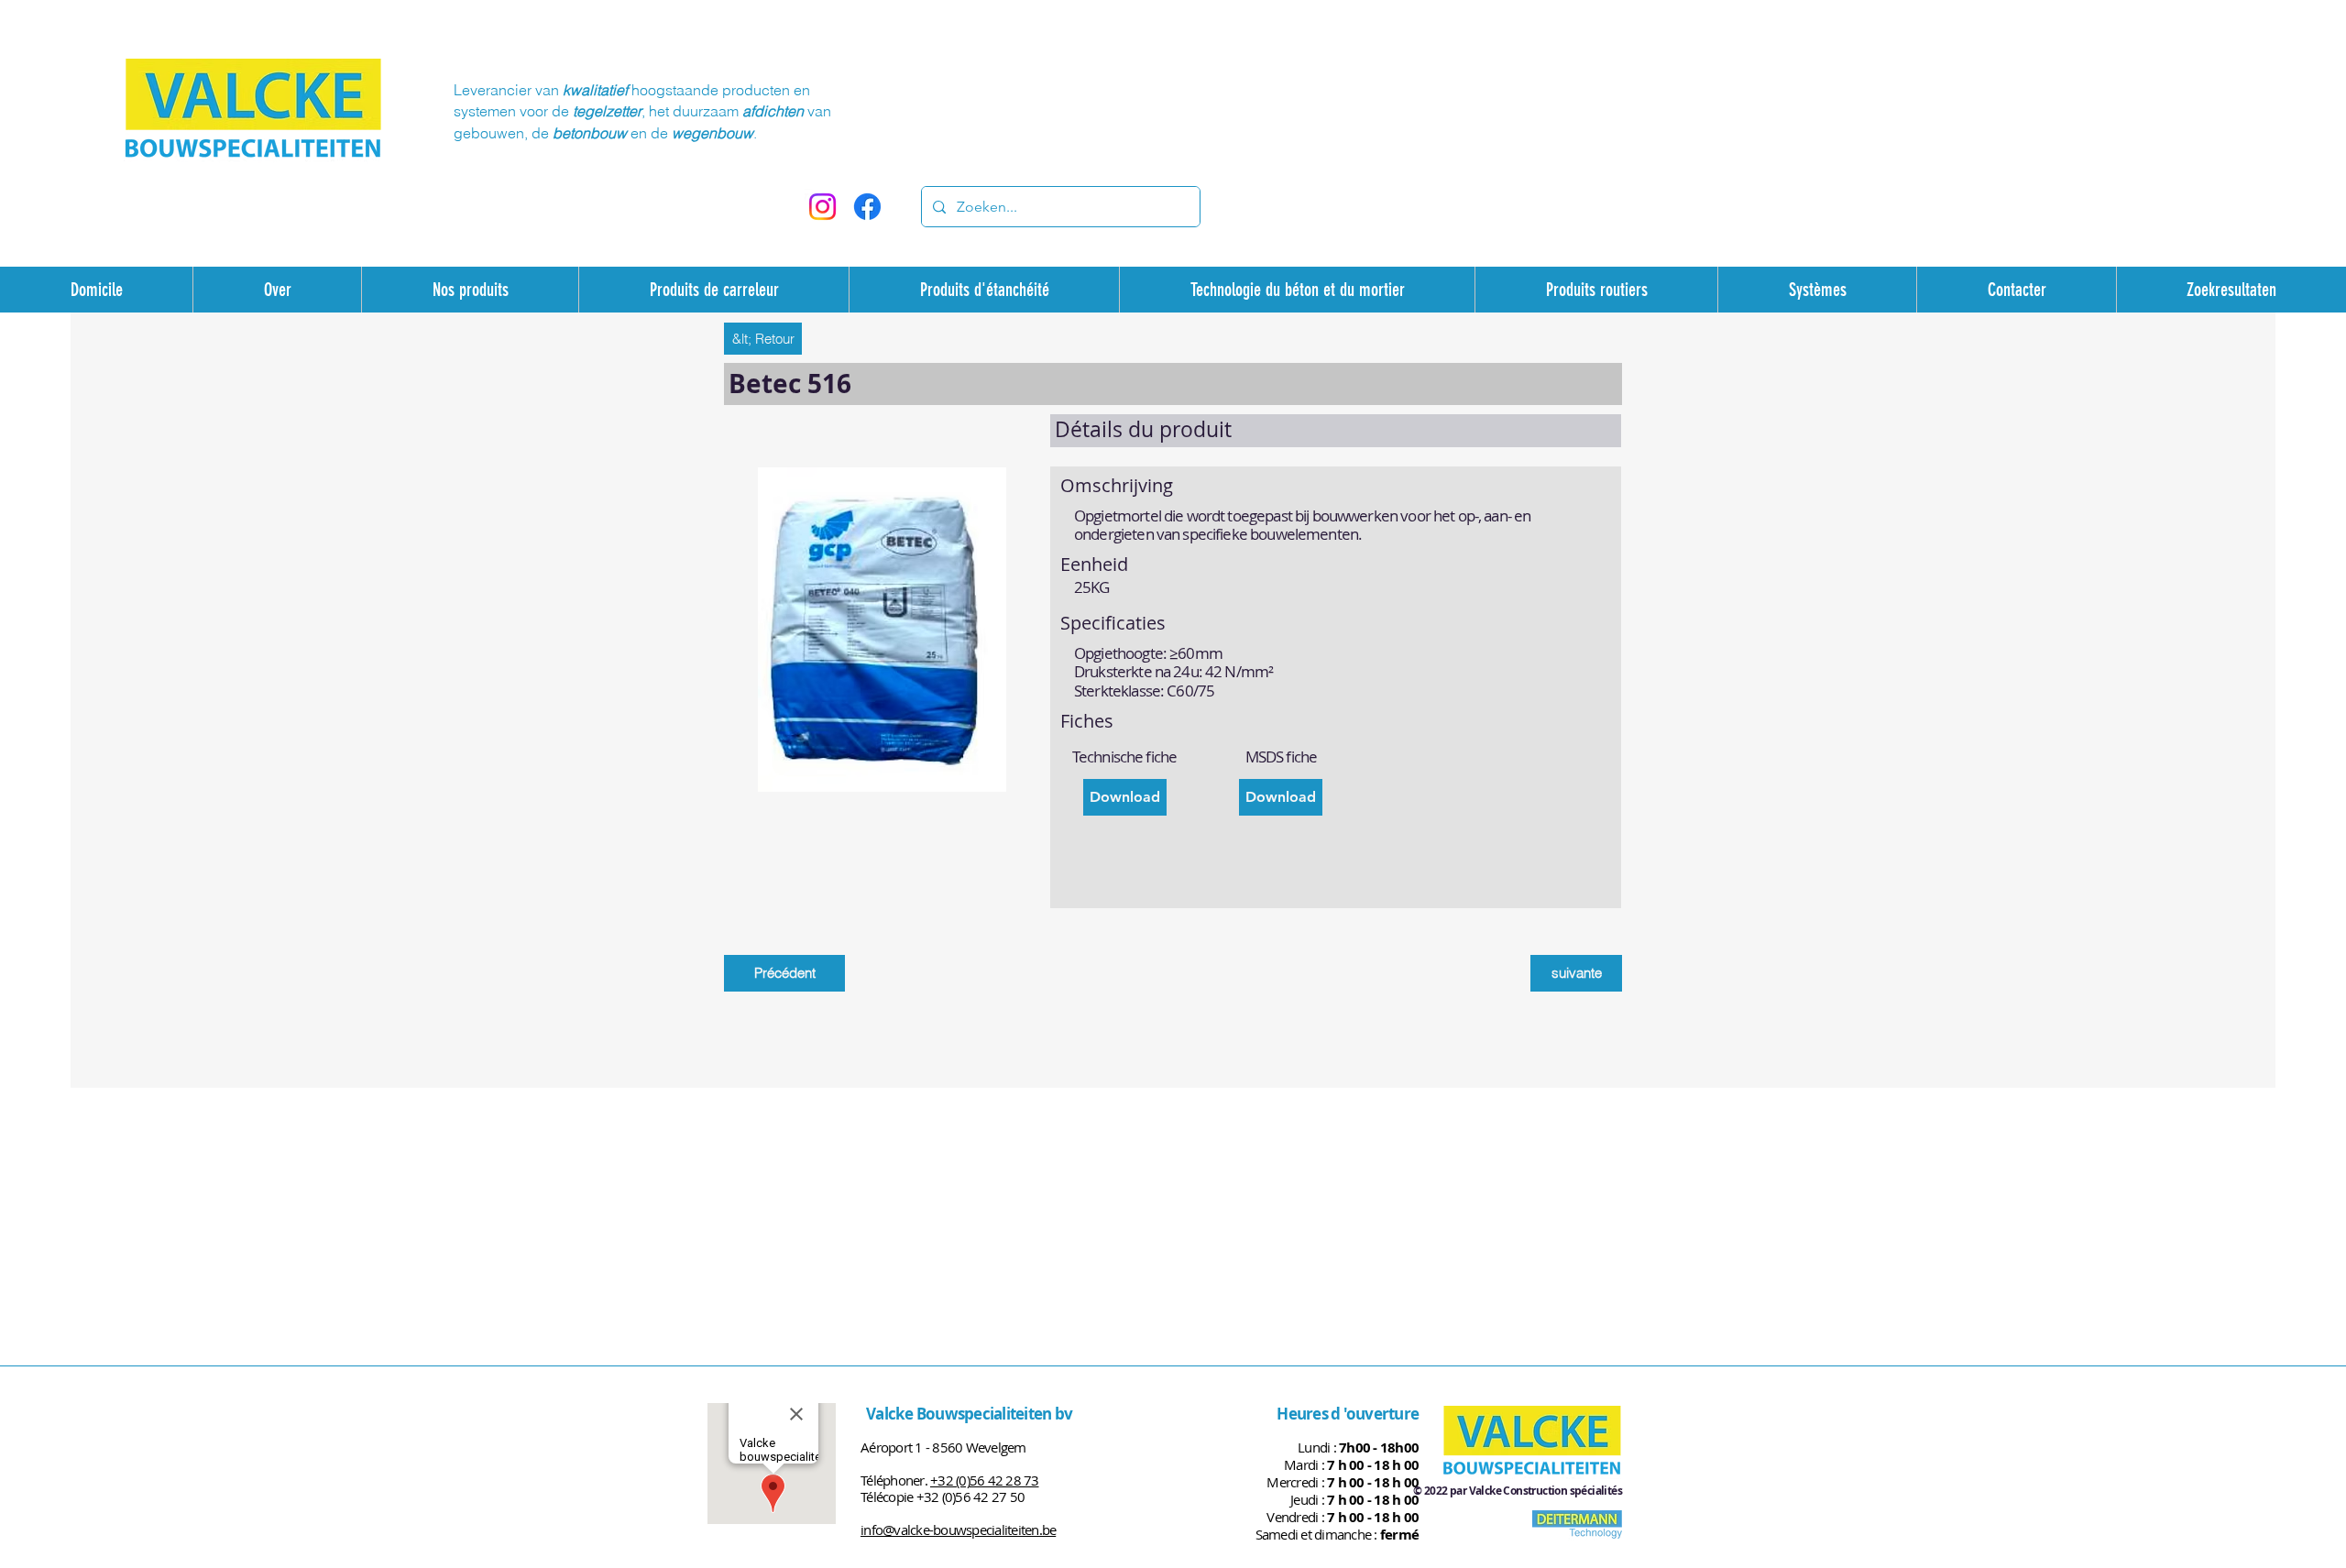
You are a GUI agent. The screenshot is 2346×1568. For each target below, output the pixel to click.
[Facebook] (867, 207)
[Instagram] (822, 207)
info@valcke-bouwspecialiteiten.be (958, 1530)
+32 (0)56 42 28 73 (985, 1480)
